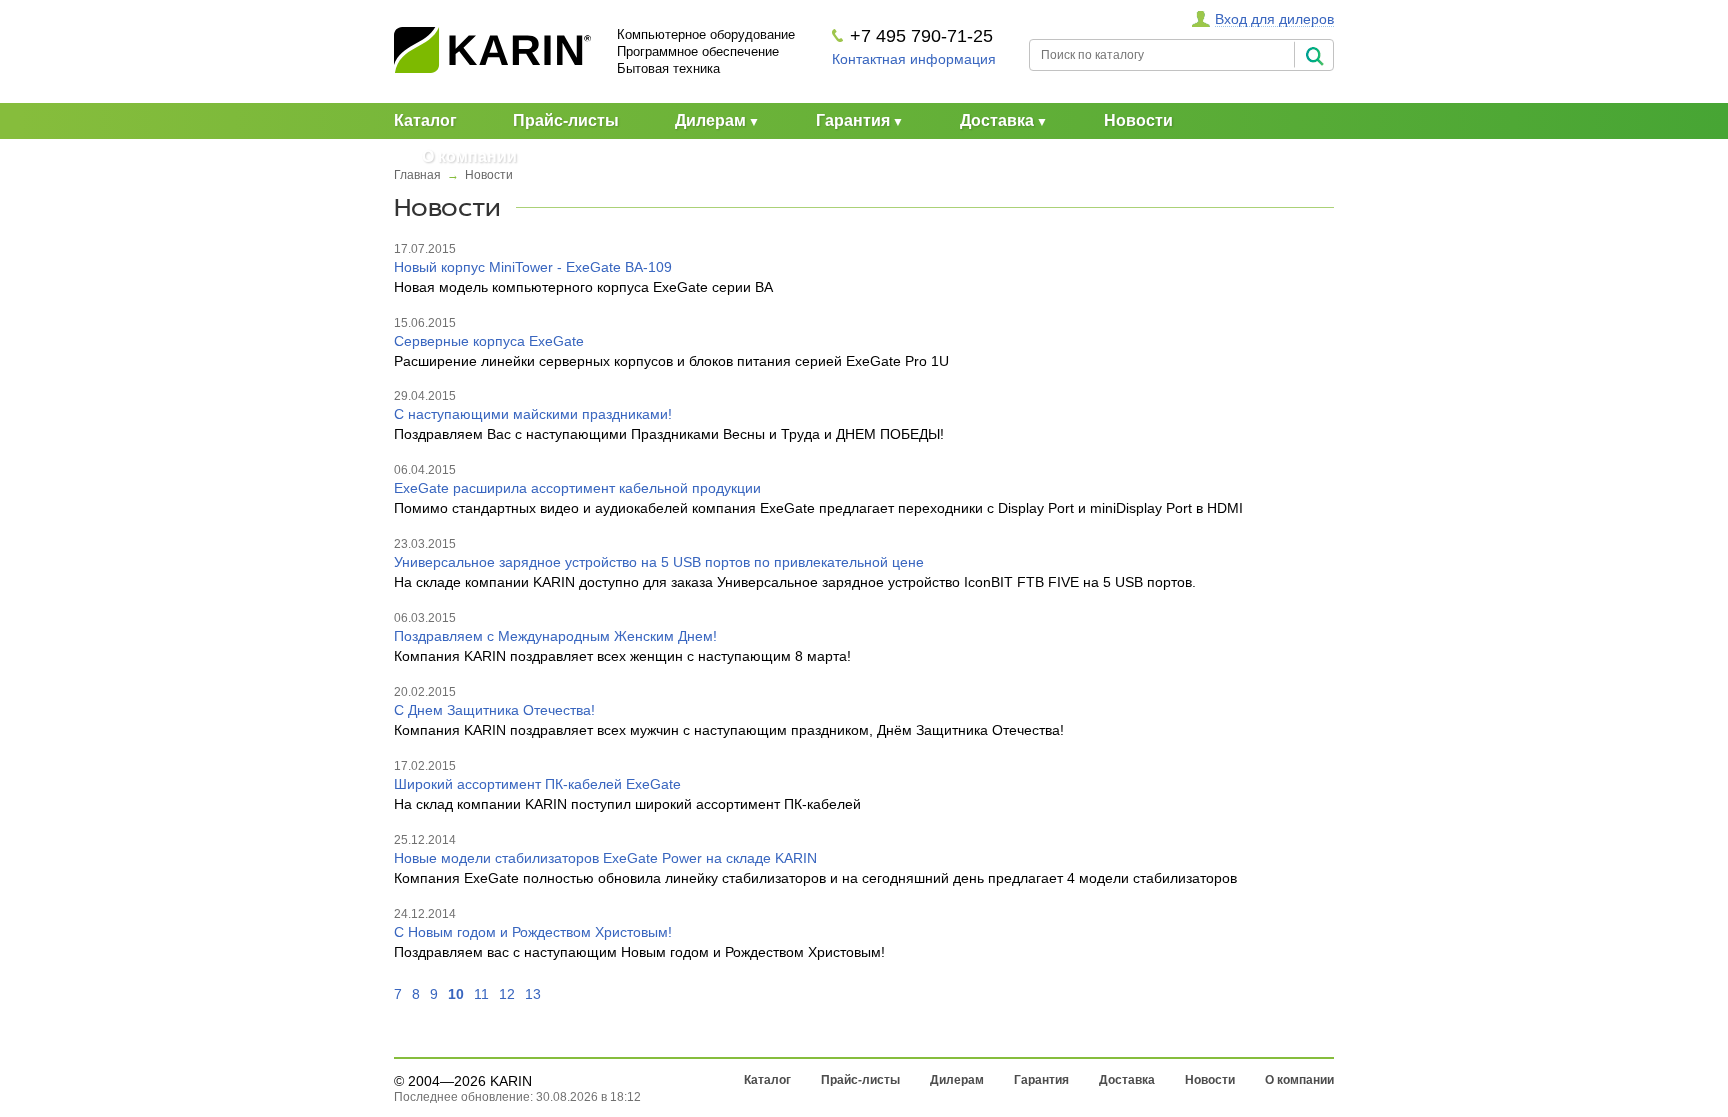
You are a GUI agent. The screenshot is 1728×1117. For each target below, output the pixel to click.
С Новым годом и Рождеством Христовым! (533, 932)
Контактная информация (914, 59)
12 (507, 994)
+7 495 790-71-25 (921, 36)
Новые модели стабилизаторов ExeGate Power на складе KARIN (605, 858)
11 (481, 994)
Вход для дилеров (1274, 19)
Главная (417, 175)
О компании (469, 156)
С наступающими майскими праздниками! (533, 414)
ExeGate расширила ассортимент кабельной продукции (577, 488)
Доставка (997, 120)
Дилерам (710, 120)
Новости (1138, 120)
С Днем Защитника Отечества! (494, 710)
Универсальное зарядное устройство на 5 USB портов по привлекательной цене (659, 562)
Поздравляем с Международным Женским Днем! (555, 636)
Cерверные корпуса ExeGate (489, 341)
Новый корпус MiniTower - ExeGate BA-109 (533, 267)
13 (533, 994)
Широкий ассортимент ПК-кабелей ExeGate (537, 784)
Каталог (425, 120)
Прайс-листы (566, 120)
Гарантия (853, 120)
